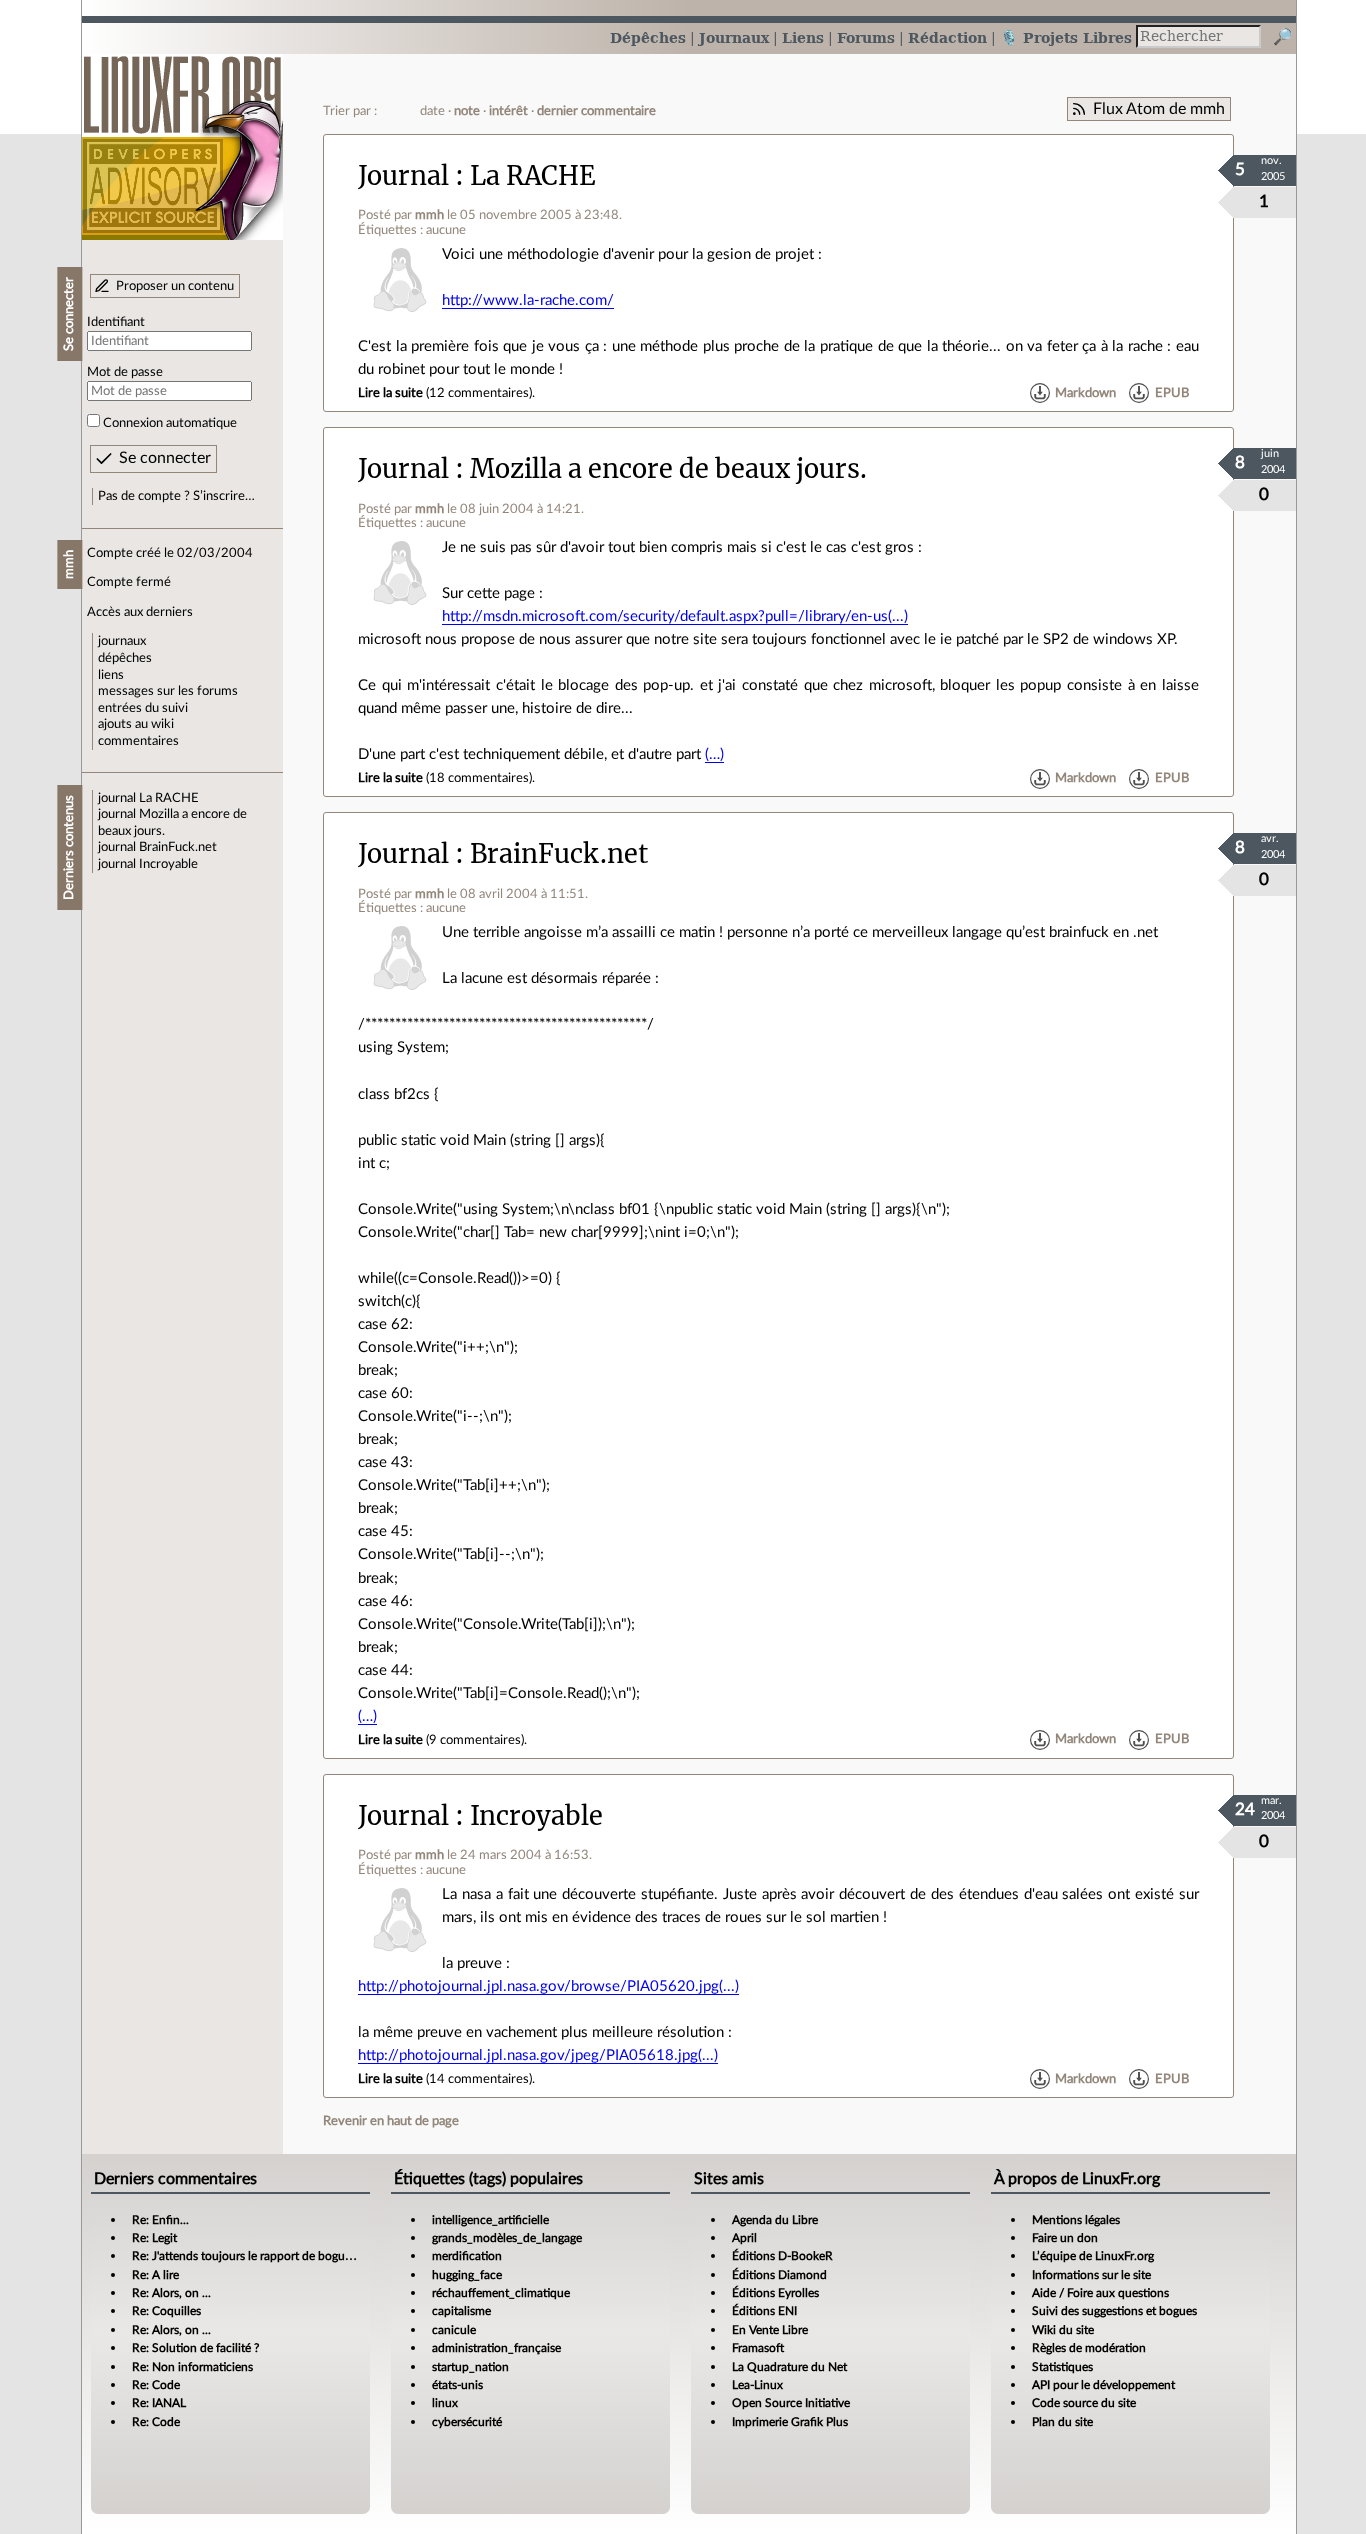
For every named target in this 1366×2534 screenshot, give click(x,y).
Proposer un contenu (175, 286)
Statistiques (1062, 2367)
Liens (803, 37)
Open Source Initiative (791, 2403)
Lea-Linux (757, 2385)
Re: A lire (155, 2275)
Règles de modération (1089, 2348)
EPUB (1172, 393)
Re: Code (156, 2385)
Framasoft (758, 2348)
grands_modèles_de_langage (507, 2238)
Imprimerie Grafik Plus (790, 2422)
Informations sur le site (1091, 2275)
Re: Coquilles (166, 2311)
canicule (454, 2330)
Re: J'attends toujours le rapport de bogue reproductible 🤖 (287, 2256)
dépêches (125, 658)
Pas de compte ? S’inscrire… (176, 496)
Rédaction (947, 37)
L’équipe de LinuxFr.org (1093, 2256)
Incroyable (168, 864)
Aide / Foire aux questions (1100, 2293)
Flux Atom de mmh (1159, 109)
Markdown (1085, 393)
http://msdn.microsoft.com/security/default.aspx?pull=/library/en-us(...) (675, 616)
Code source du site (1084, 2403)
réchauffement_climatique (501, 2293)
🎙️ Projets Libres (1066, 37)
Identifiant (116, 322)
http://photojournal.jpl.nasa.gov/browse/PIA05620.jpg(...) (548, 1986)
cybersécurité (467, 2422)
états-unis (457, 2385)
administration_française (496, 2348)
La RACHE (169, 798)
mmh (429, 215)
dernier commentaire (596, 111)
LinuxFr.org (182, 137)
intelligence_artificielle (490, 2220)
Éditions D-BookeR (782, 2256)
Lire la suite (390, 393)
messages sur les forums (168, 691)
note (467, 111)
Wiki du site (1063, 2330)
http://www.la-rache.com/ (528, 300)
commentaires (138, 741)
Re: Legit (154, 2238)
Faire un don (1065, 2238)
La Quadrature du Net (789, 2367)
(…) (714, 754)
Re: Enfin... (160, 2220)
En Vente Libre (770, 2330)
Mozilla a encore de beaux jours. (668, 469)
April (744, 2238)
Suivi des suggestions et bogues (1114, 2311)
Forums (866, 37)
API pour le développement (1103, 2385)
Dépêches (648, 37)
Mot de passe (125, 372)
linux (445, 2403)
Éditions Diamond (779, 2275)
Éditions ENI (764, 2311)
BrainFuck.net (178, 847)
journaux (122, 641)
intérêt (508, 111)
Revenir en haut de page (391, 2121)
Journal (403, 176)
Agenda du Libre (775, 2220)
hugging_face (467, 2275)
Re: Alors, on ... (171, 2293)
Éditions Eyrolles (775, 2293)
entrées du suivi (143, 708)
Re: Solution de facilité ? (195, 2348)
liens (111, 675)
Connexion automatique (170, 423)
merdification (467, 2256)
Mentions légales (1076, 2220)
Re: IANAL (159, 2403)
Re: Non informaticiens (192, 2367)
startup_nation (470, 2367)
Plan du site (1062, 2422)
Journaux (734, 37)
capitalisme (461, 2311)
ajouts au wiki (136, 724)
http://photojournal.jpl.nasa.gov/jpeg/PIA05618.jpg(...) (538, 2055)
